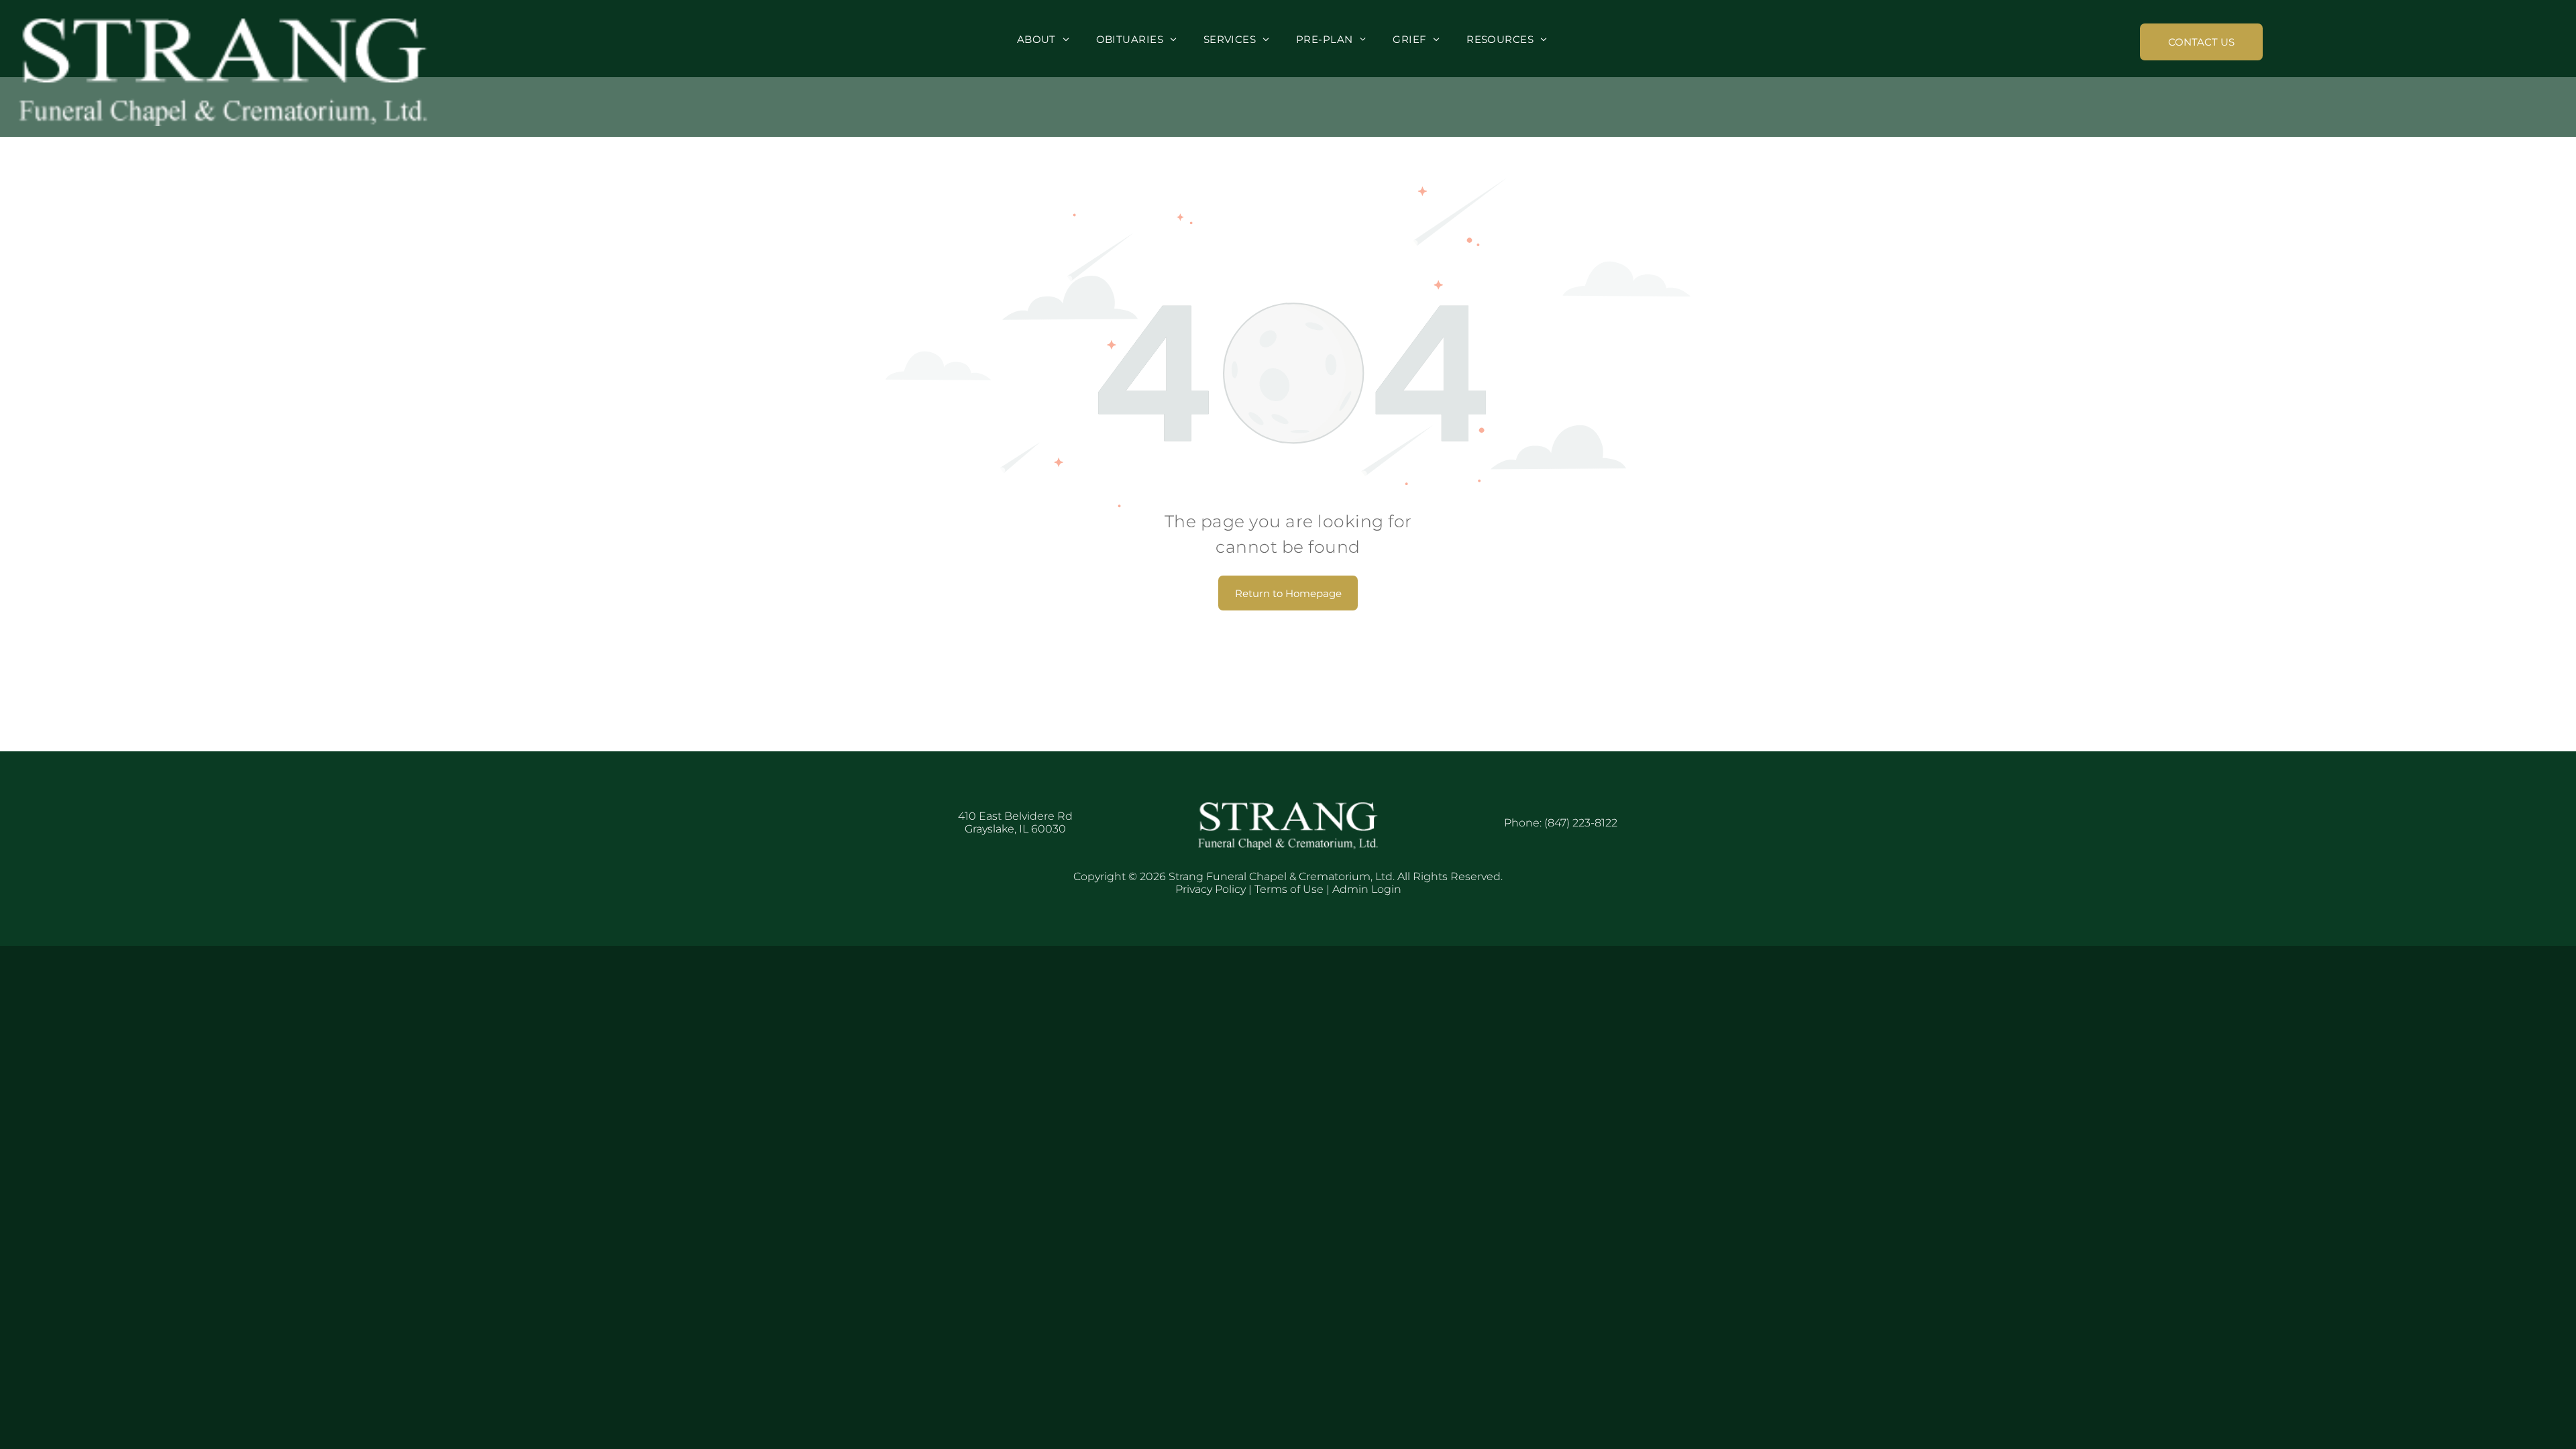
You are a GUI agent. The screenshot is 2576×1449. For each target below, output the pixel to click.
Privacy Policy (1211, 889)
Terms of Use (1289, 889)
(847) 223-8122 (1581, 823)
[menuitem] (1043, 39)
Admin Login (1367, 889)
